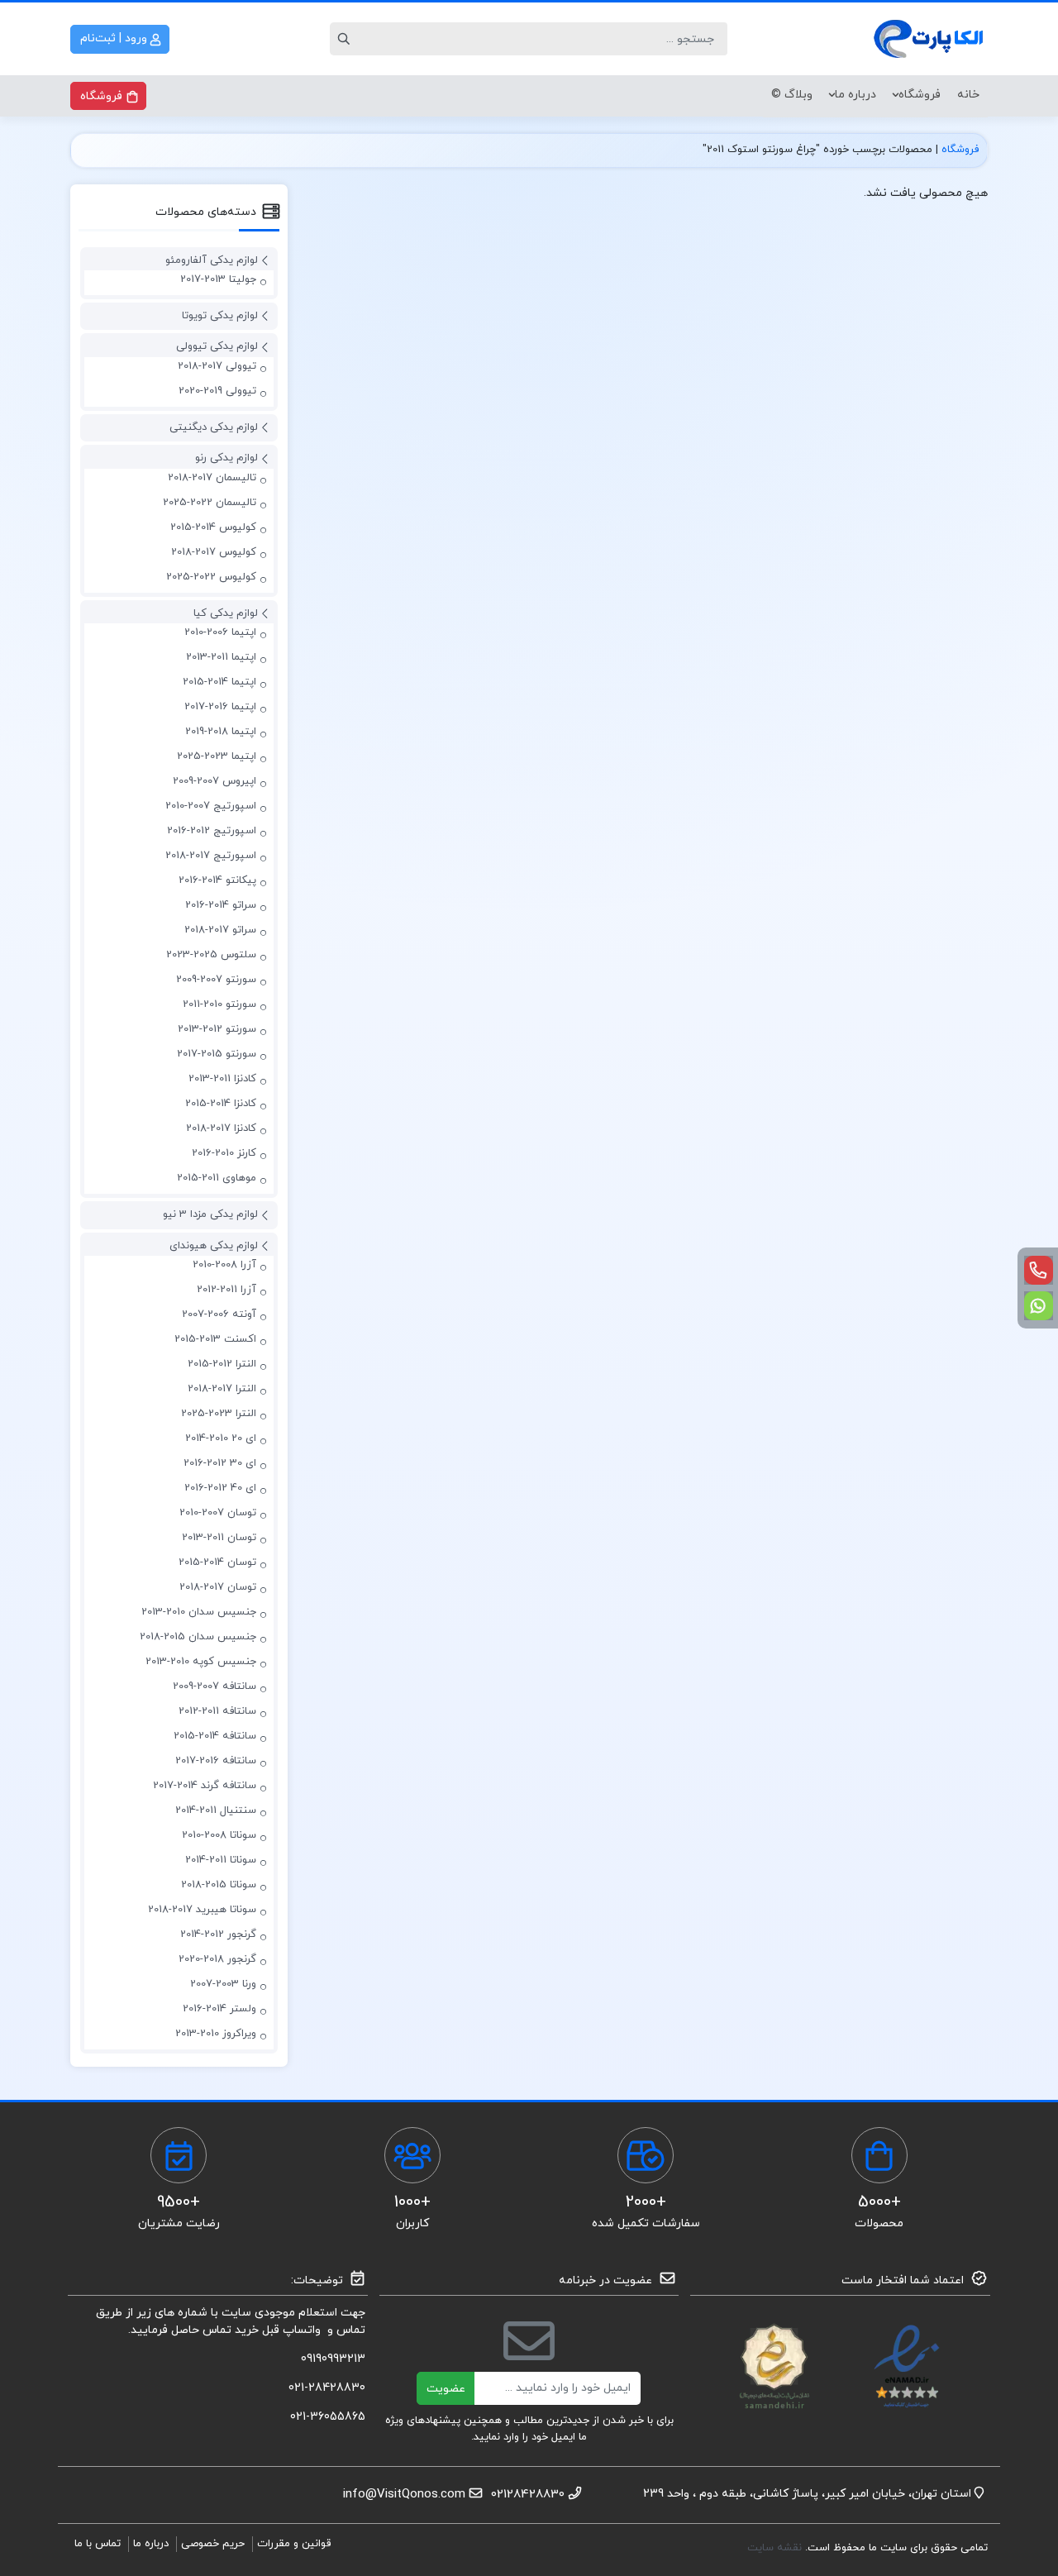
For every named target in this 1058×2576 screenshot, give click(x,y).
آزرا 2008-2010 (224, 1265)
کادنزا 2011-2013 (222, 1079)
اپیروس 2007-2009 (214, 781)
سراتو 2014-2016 (221, 905)
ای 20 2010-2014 (221, 1438)
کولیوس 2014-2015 (213, 527)
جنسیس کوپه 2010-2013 (201, 1662)
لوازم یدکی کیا (226, 613)
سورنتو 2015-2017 (217, 1054)
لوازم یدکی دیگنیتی (214, 427)
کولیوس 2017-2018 (214, 552)
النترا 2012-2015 (222, 1364)
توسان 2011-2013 (219, 1538)
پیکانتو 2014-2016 (217, 880)
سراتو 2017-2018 (220, 930)
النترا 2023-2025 (219, 1414)
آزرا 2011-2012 (226, 1290)
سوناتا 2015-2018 (219, 1885)
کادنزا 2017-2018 (221, 1128)
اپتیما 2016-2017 (220, 707)
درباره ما (855, 95)
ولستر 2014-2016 (219, 2009)
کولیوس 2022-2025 (211, 577)
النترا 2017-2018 (222, 1389)
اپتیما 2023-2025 (217, 756)
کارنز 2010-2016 (224, 1153)
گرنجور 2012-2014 (218, 1934)
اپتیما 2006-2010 (220, 632)
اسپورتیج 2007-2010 (211, 806)
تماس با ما (98, 2544)
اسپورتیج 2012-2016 (212, 831)
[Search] (346, 39)
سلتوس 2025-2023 (211, 955)
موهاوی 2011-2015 (217, 1178)
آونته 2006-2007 (219, 1314)
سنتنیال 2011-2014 (216, 1810)
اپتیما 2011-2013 (221, 657)
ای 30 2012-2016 (220, 1463)
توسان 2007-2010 (218, 1513)
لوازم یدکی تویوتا (220, 316)
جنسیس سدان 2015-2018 (198, 1637)
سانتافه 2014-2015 (215, 1736)
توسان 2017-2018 (218, 1587)
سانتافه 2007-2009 (214, 1686)
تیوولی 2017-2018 (217, 366)
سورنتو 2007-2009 (216, 980)
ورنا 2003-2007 (223, 1984)
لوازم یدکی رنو (226, 458)
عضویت (446, 2389)
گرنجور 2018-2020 (217, 1959)
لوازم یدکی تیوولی (217, 346)
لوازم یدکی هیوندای (214, 1246)
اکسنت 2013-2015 (215, 1339)
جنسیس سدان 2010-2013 (199, 1612)
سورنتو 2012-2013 (217, 1029)
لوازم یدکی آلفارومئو (212, 260)
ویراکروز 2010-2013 (216, 2034)
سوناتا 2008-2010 (219, 1835)
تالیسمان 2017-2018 (212, 478)
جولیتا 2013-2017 (218, 279)
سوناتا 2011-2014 (221, 1860)
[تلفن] (1039, 1270)
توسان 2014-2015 (217, 1562)
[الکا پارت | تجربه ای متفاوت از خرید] (930, 39)
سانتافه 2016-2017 (216, 1761)
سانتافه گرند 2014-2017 (205, 1786)
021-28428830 (327, 2388)
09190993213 (333, 2359)
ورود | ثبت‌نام (115, 38)
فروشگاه (920, 95)
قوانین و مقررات (294, 2544)
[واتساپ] (1039, 1306)
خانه (968, 95)
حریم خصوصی (213, 2544)
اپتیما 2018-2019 (221, 732)
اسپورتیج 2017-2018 (211, 856)
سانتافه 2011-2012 (217, 1711)
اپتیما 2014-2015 (219, 682)
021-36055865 (328, 2417)
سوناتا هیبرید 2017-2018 (202, 1910)
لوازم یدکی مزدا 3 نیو (210, 1214)
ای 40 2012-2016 (220, 1488)
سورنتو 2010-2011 (219, 1004)
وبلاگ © (792, 95)
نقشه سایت (776, 2548)
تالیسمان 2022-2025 (210, 503)
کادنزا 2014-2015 (221, 1104)
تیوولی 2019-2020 (217, 391)
